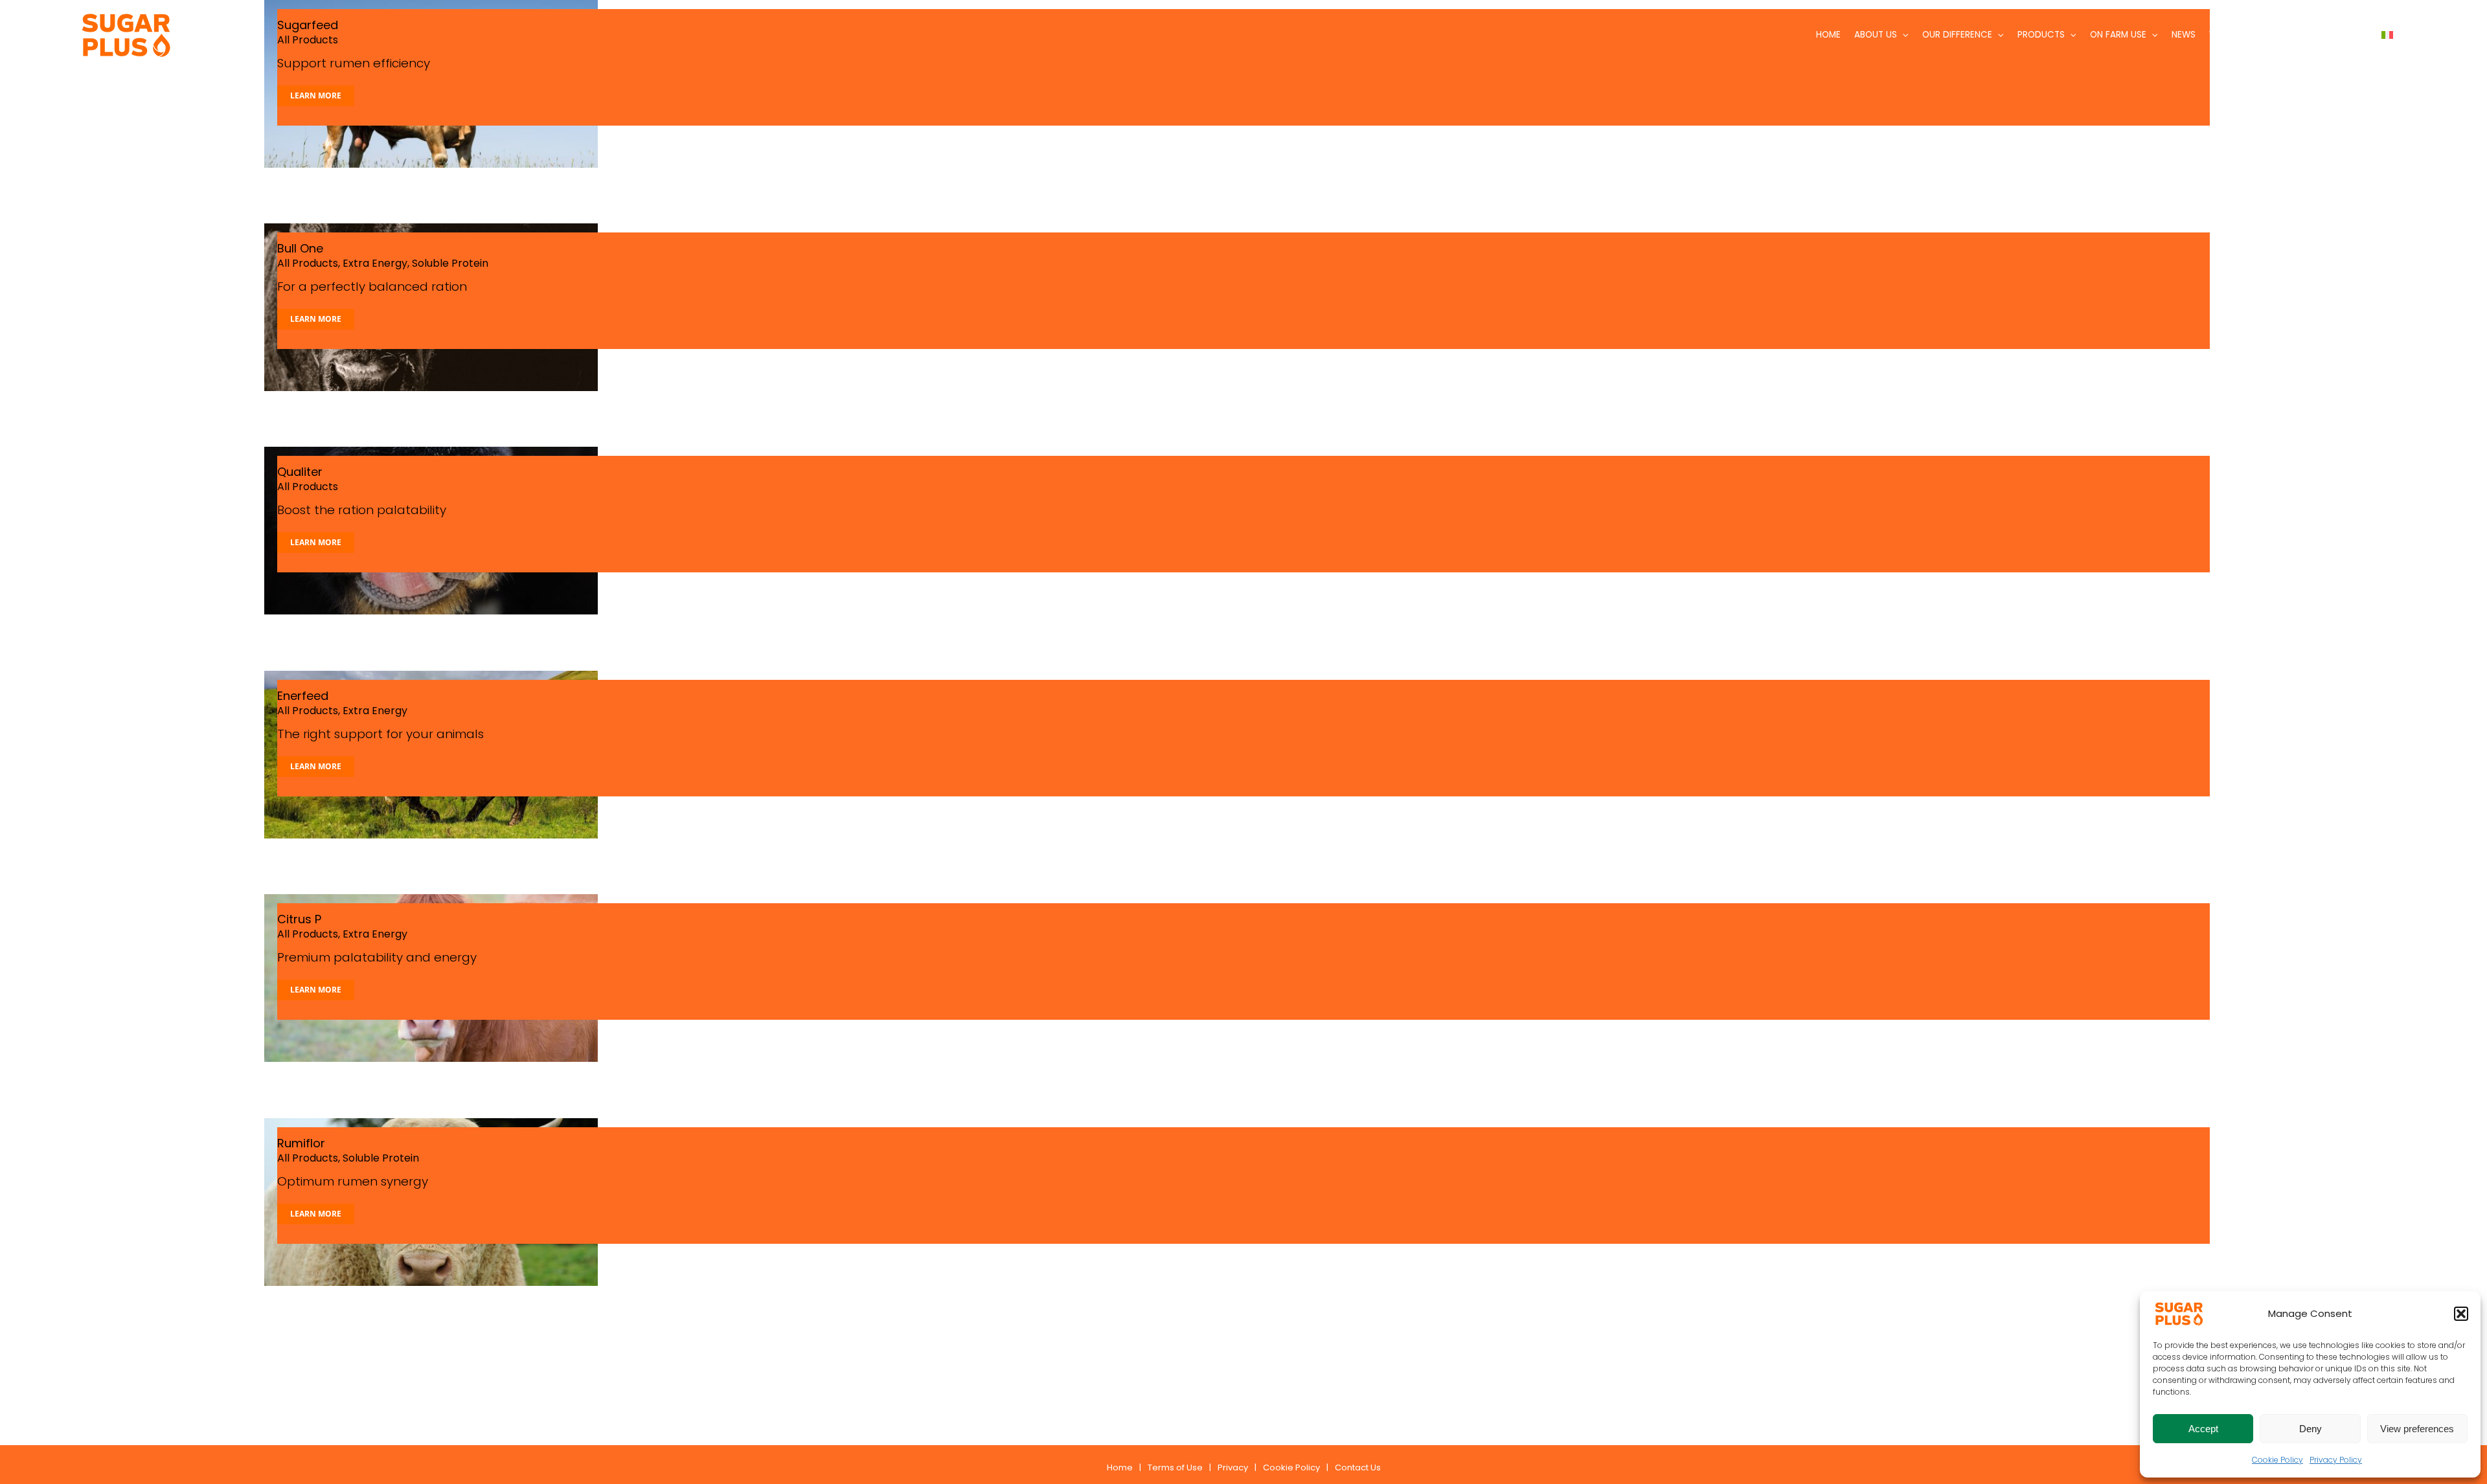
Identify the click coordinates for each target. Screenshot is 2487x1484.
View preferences (2417, 1429)
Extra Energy (375, 263)
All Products (308, 263)
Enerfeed (303, 696)
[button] (2461, 1314)
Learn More (316, 96)
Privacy (1233, 1467)
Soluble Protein (450, 263)
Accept (2203, 1429)
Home (1120, 1467)
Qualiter (300, 472)
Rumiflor (301, 1143)
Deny (2311, 1429)
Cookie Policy (2277, 1460)
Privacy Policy (2336, 1460)
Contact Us (1358, 1467)
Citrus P (299, 919)
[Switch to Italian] (2387, 35)
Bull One (300, 248)
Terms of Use (1175, 1467)
